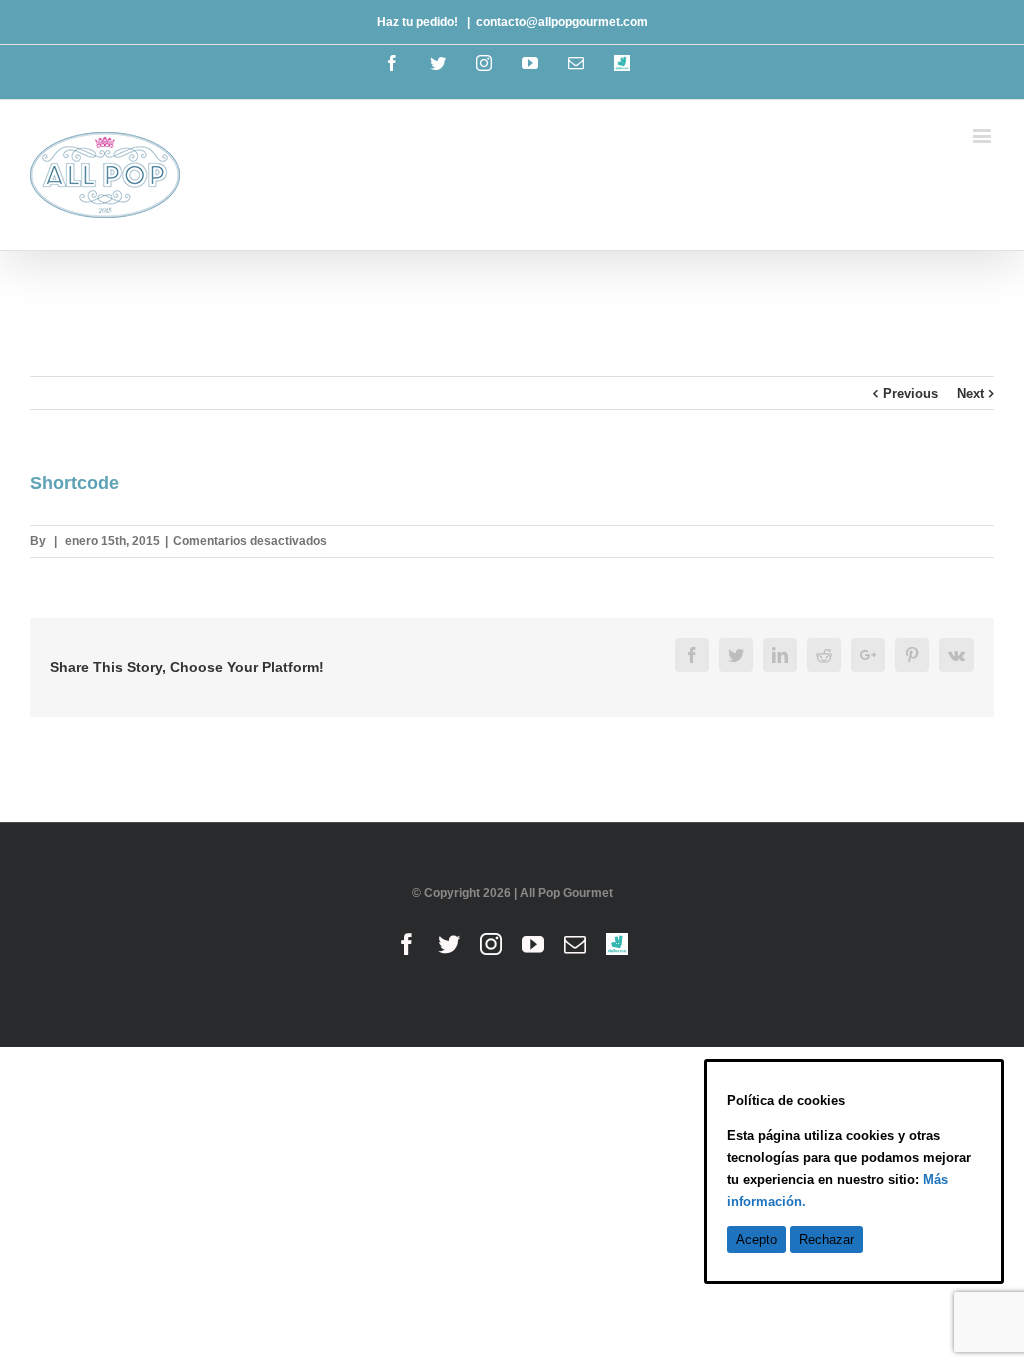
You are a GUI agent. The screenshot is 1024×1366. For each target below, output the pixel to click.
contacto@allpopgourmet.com (562, 22)
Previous (910, 393)
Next (970, 393)
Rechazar (826, 1239)
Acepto (756, 1239)
